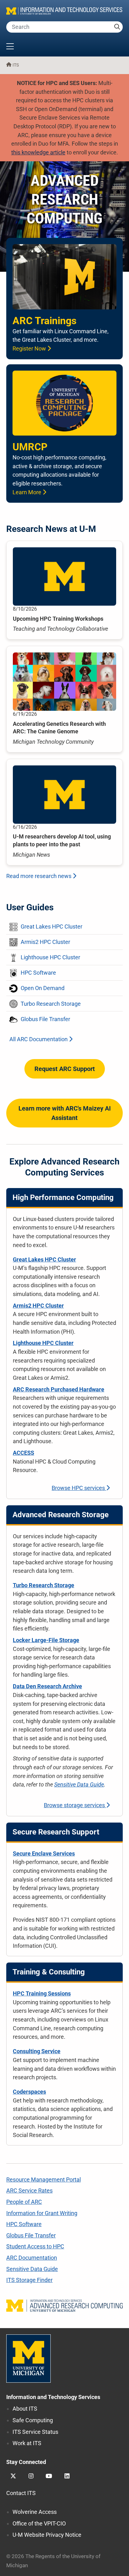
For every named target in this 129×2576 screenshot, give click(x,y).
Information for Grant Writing (42, 2213)
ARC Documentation (32, 2258)
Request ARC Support (65, 1069)
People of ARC (24, 2202)
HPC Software (24, 2224)
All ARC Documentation (39, 1039)
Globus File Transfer (31, 2235)
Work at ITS (27, 2443)
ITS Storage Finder (29, 2280)
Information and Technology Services (53, 2397)
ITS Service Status (35, 2432)
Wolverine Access (35, 2512)
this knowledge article (38, 152)
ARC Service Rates (29, 2190)
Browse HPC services (79, 1488)
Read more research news (39, 876)
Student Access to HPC (35, 2246)
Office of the (39, 2523)
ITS (16, 65)
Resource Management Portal (44, 2180)
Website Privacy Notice (47, 2535)
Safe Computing (33, 2420)
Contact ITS (21, 2493)
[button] (64, 47)
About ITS (25, 2409)
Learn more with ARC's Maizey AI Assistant (65, 1113)
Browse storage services (75, 1805)
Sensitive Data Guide (79, 1784)
